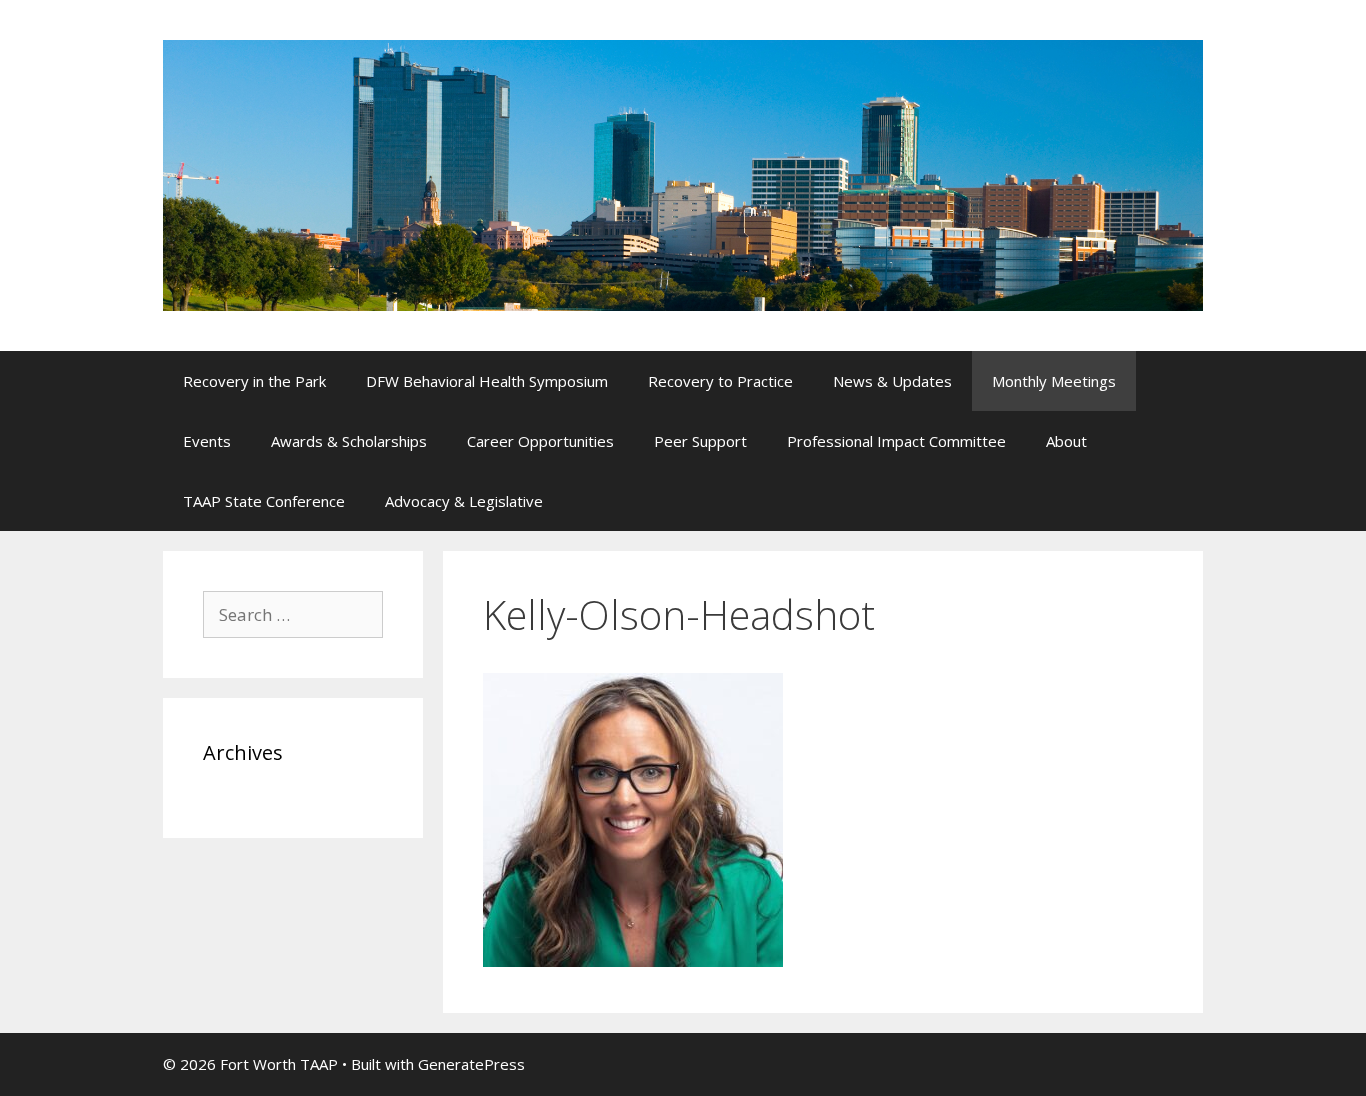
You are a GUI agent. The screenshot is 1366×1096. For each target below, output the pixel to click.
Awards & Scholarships (349, 441)
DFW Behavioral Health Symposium (487, 381)
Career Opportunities (540, 441)
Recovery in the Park (254, 381)
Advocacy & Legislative (464, 501)
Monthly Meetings (1054, 381)
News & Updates (892, 381)
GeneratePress (471, 1064)
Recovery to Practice (720, 381)
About (1066, 441)
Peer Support (700, 441)
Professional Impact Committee (896, 441)
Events (207, 441)
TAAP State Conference (264, 501)
